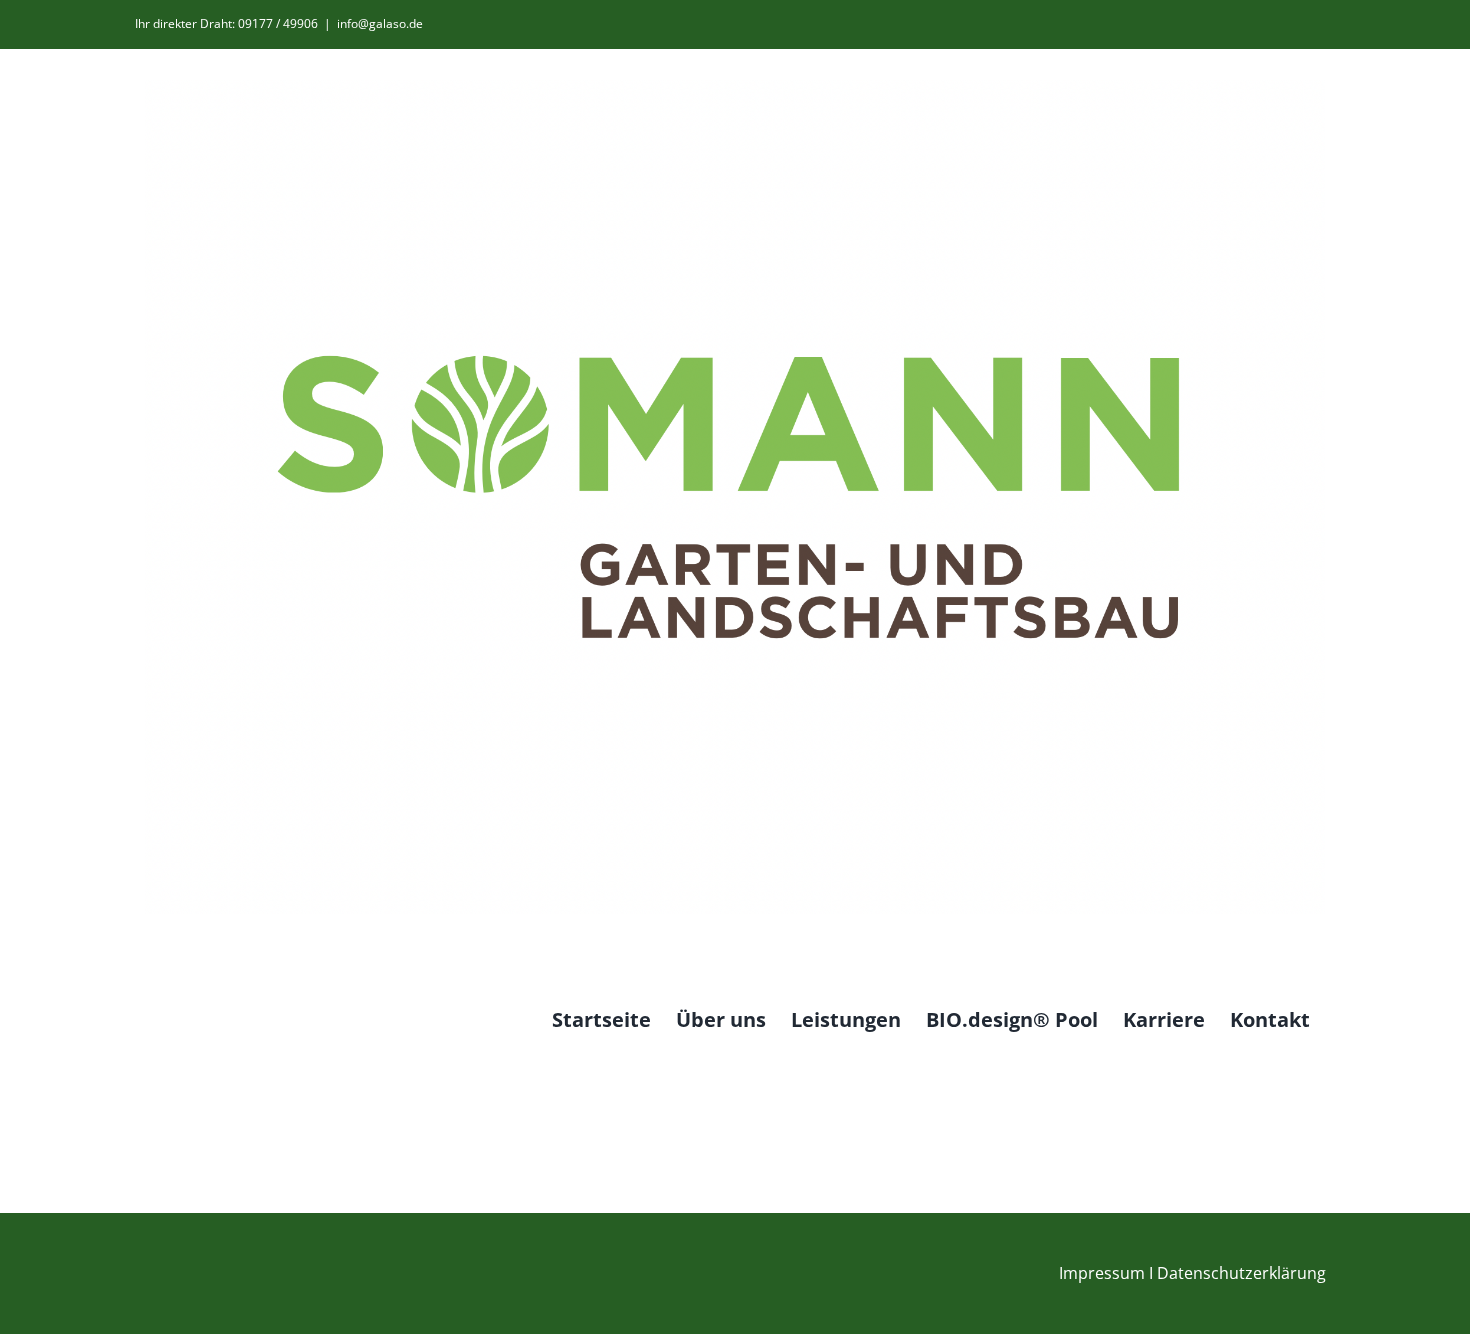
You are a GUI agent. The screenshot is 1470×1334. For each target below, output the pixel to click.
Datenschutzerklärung (1241, 1273)
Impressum (1102, 1273)
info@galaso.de (380, 23)
